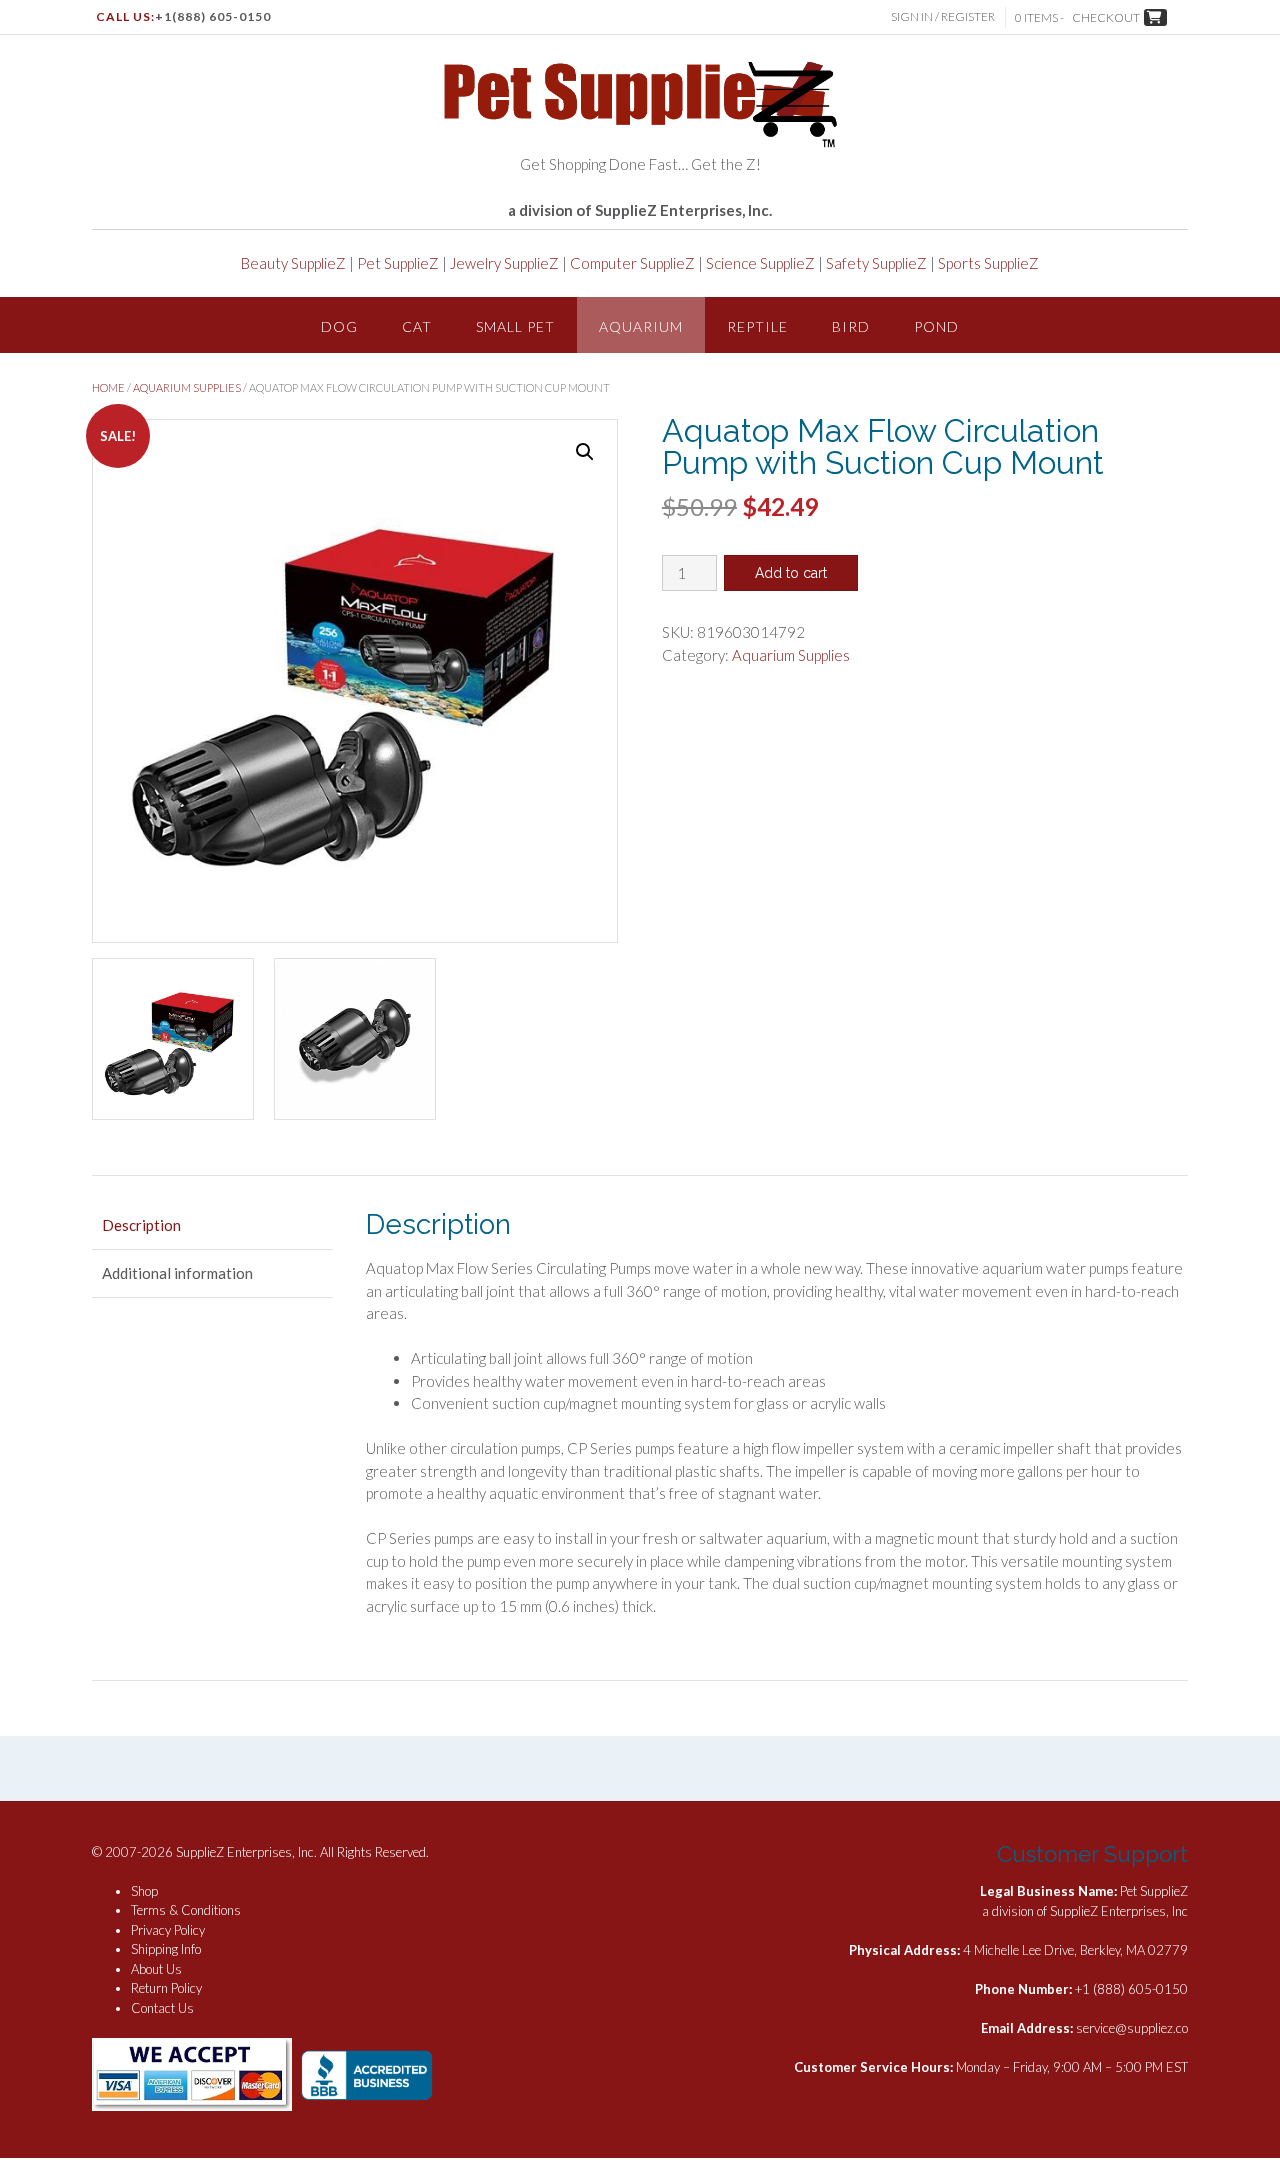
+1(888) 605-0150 (213, 16)
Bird (851, 326)
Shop (144, 1891)
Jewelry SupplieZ (504, 263)
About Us (156, 1969)
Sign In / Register (943, 16)
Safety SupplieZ (876, 263)
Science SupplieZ (760, 263)
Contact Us (162, 2008)
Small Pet (515, 326)
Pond (936, 326)
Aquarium (641, 326)
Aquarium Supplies (187, 387)
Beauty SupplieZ (293, 263)
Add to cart (791, 573)
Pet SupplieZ (398, 263)
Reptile (757, 326)
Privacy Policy (168, 1930)
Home (108, 387)
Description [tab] (141, 1225)
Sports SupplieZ (988, 263)
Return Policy (166, 1988)
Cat (417, 326)
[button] (585, 452)
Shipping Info (166, 1949)
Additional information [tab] (177, 1273)
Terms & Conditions (186, 1910)
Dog (339, 326)
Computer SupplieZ (632, 263)
